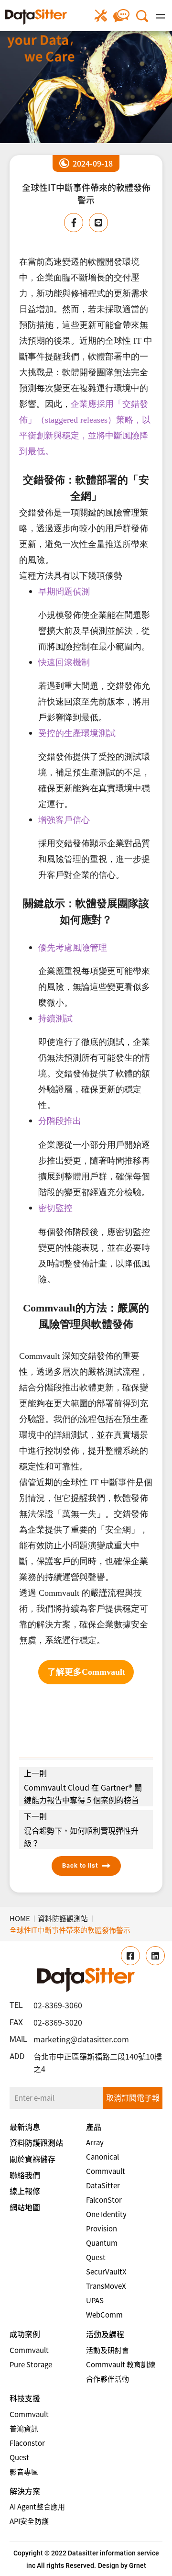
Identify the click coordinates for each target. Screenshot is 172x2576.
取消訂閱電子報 (133, 2097)
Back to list (80, 1865)
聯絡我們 (122, 16)
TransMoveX (106, 2286)
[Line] (98, 223)
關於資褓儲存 (32, 2159)
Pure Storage (31, 2364)
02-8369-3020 (58, 2022)
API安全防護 (29, 2521)
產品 (94, 2127)
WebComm (104, 2315)
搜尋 (142, 16)
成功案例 (25, 2334)
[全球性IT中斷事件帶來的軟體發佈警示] (36, 17)
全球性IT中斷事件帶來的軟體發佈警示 (70, 1930)
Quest (96, 2257)
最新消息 (25, 2127)
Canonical (102, 2157)
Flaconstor (27, 2443)
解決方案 (25, 2491)
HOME (20, 1918)
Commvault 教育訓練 (121, 2364)
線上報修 (101, 16)
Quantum (102, 2243)
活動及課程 (105, 2334)
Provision (102, 2229)
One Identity (106, 2214)
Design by (113, 2565)
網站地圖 (25, 2207)
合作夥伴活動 (107, 2379)
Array (95, 2142)
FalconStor (104, 2200)
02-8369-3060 (58, 2005)
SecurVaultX (106, 2272)
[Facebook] (74, 223)
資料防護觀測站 (63, 1918)
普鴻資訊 (24, 2429)
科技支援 (25, 2398)
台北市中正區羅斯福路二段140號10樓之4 (98, 2062)
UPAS (95, 2300)
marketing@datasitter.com (81, 2039)
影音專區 (24, 2472)
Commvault (106, 2171)
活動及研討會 (107, 2350)
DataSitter (103, 2185)
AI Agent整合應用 (37, 2507)
